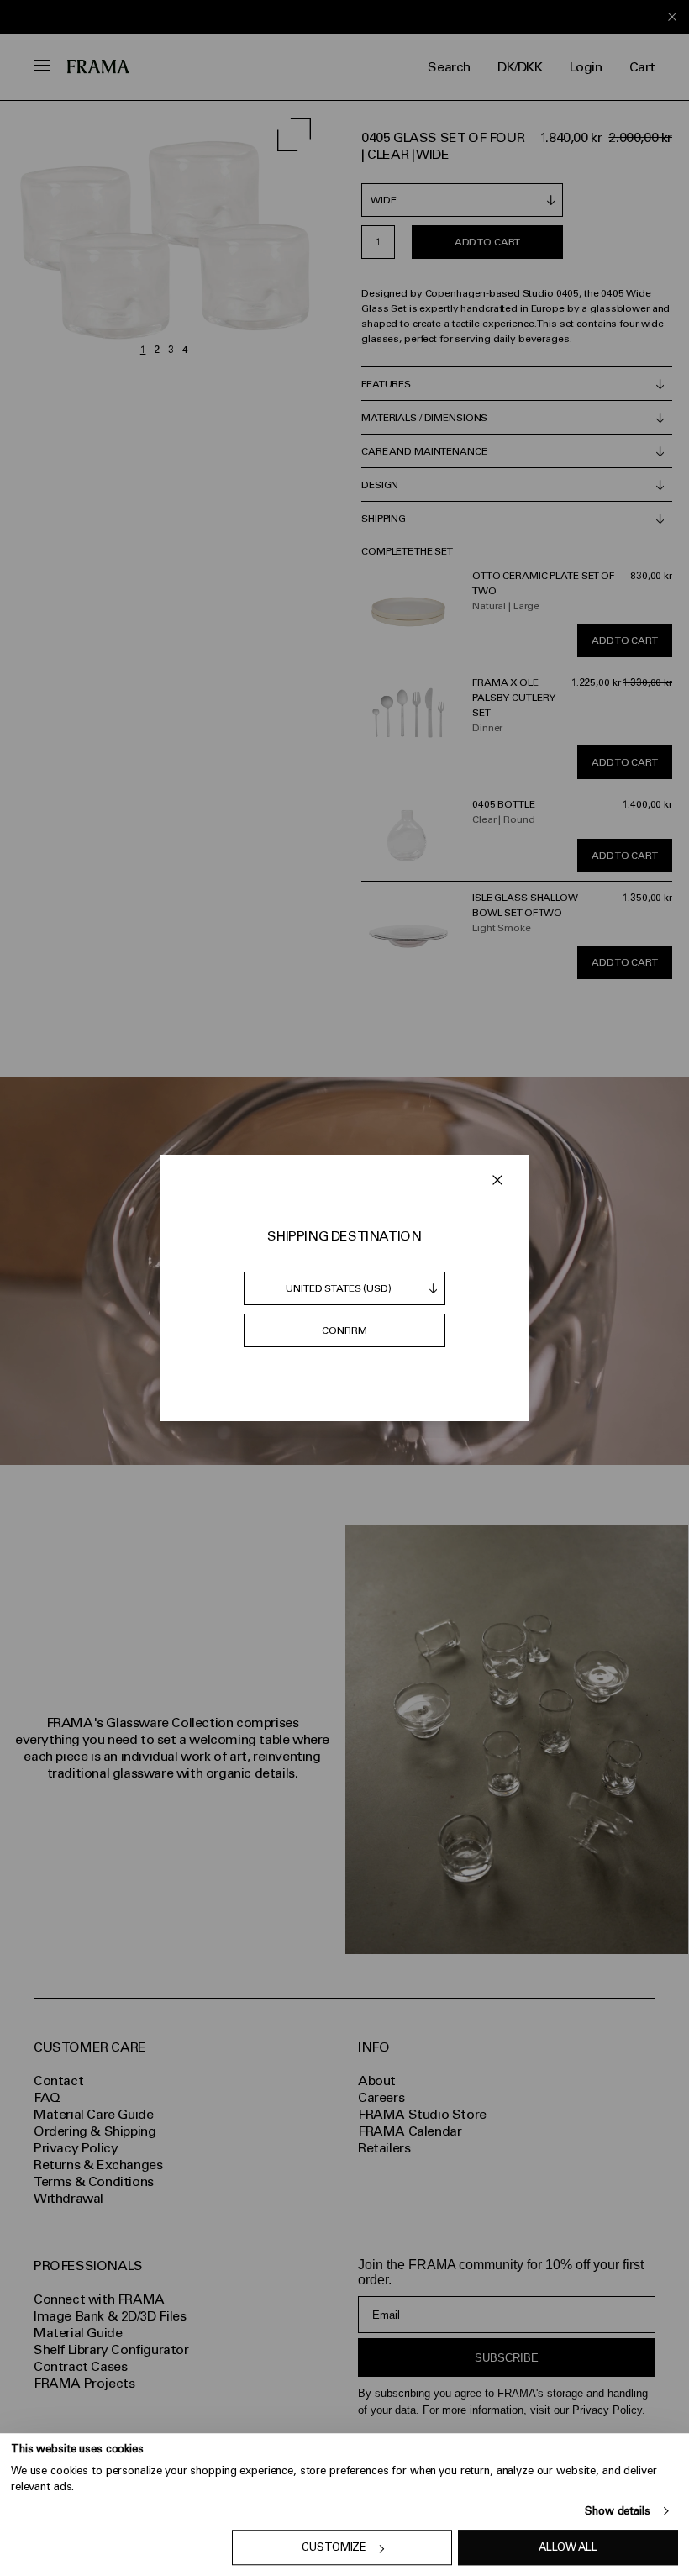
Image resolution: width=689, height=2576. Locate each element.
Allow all (568, 2548)
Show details (617, 2511)
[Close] (497, 1180)
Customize (334, 2548)
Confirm (344, 1330)
